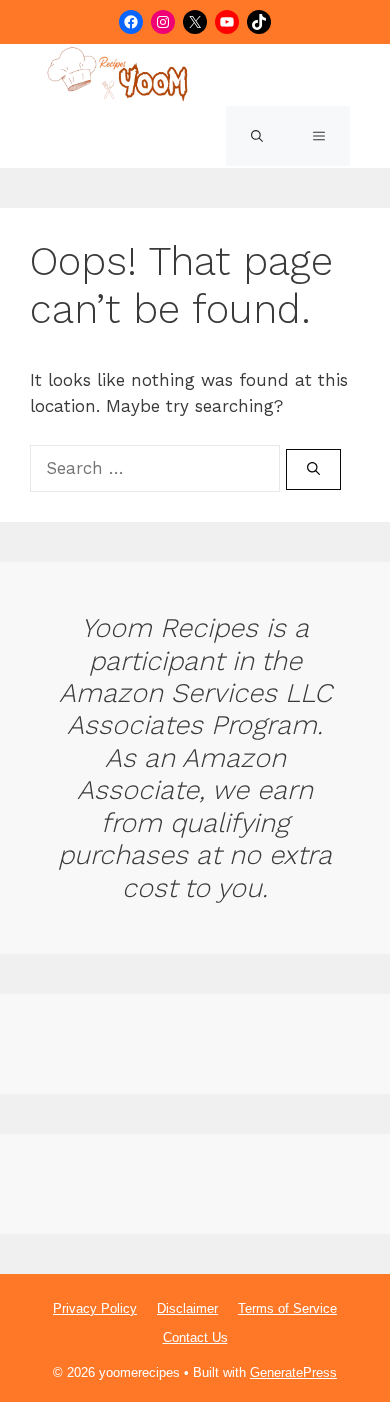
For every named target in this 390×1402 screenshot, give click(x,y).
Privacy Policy (95, 1308)
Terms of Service (287, 1308)
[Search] (313, 470)
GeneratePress (293, 1372)
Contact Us (195, 1337)
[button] (257, 136)
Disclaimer (187, 1308)
